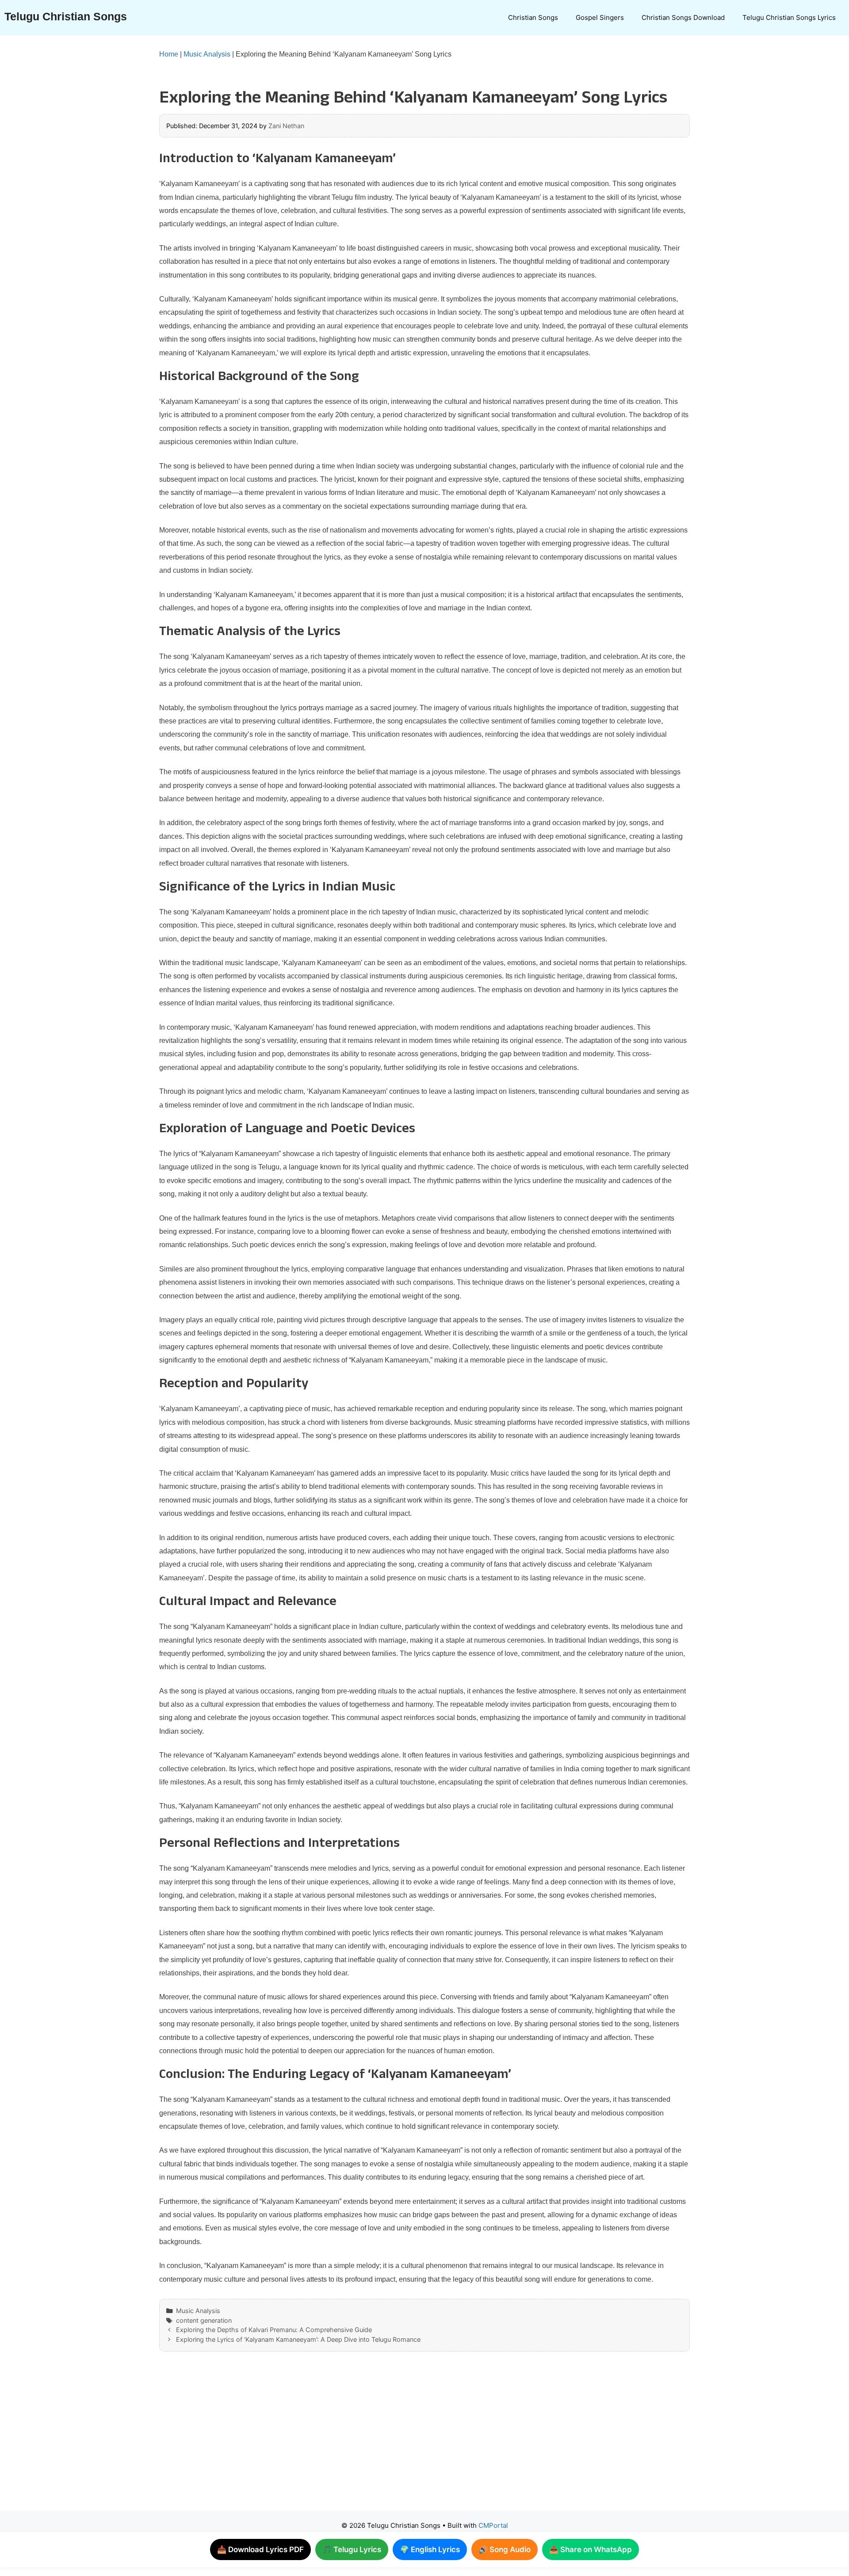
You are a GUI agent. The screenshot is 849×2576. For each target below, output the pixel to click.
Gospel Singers (600, 17)
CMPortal (493, 2525)
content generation (204, 2320)
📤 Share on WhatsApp (591, 2549)
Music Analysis (207, 54)
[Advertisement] (407, 2440)
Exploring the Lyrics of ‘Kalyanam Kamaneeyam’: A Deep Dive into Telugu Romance (298, 2339)
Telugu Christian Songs (66, 16)
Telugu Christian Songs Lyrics (789, 17)
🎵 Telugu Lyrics (352, 2549)
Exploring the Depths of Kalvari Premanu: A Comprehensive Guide (274, 2330)
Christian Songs (533, 17)
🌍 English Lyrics (430, 2549)
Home (169, 54)
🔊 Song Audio (505, 2549)
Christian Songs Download (683, 17)
